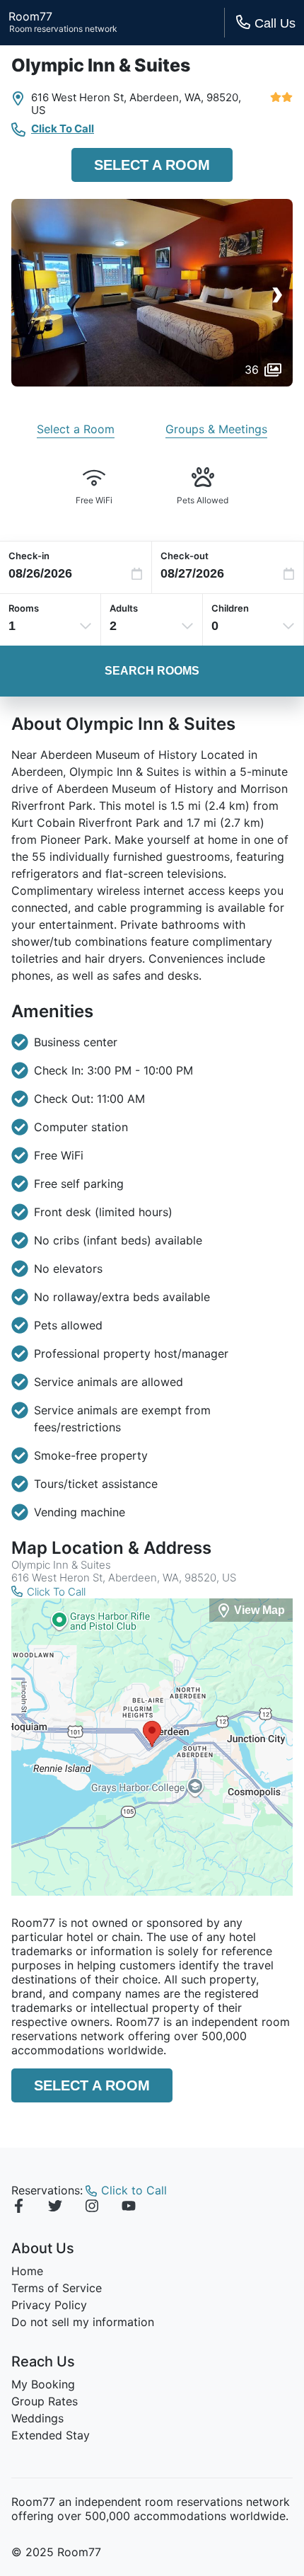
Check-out (185, 556)
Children (230, 608)
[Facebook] (18, 2208)
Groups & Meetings (216, 429)
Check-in (29, 556)
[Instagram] (92, 2208)
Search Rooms (152, 671)
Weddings (37, 2418)
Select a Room (152, 165)
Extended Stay (51, 2435)
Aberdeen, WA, (166, 97)
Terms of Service (57, 2288)
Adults (124, 608)
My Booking (43, 2384)
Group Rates (45, 2401)
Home (27, 2271)
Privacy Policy (49, 2305)
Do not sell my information (83, 2322)
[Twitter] (55, 2208)
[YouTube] (129, 2208)
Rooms (24, 608)
